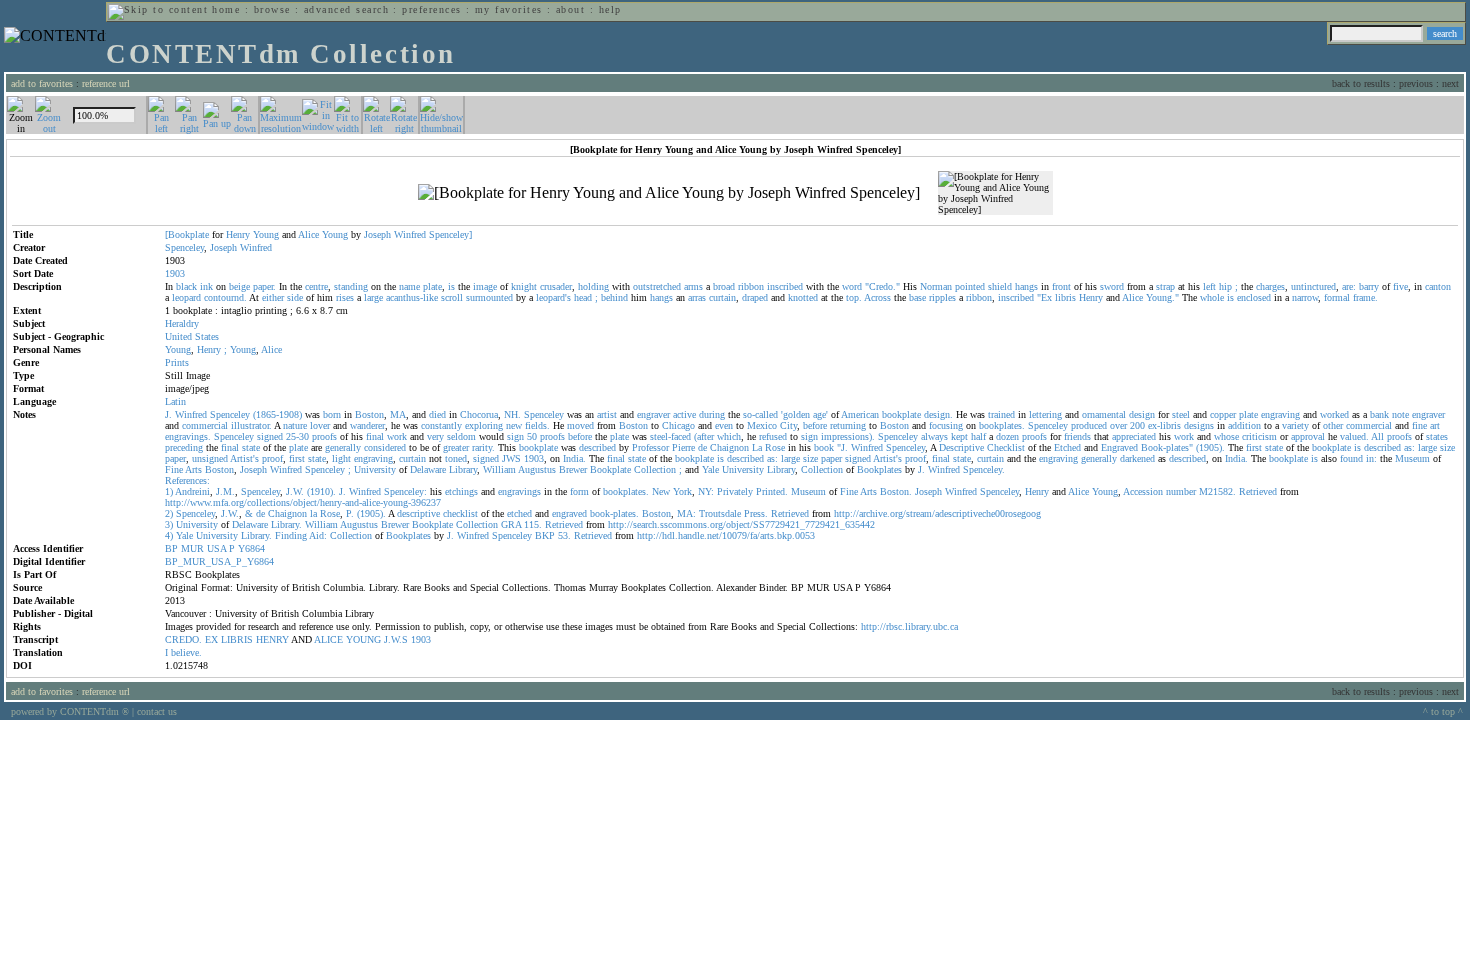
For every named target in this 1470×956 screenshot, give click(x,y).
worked (1334, 414)
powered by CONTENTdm (70, 711)
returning (848, 425)
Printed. (772, 491)
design (1142, 414)
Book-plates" (1167, 447)
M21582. (1217, 491)
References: (187, 480)
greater (456, 447)
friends (1077, 436)
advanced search (346, 9)
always (934, 436)
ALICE (328, 639)
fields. (537, 425)
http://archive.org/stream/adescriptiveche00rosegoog (937, 513)
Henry (238, 234)
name (409, 286)
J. (168, 414)
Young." (1162, 297)
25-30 (297, 436)
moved (580, 425)
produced (1089, 425)
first (1254, 447)
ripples (942, 297)
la (313, 513)
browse (272, 9)
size (1447, 447)
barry (1369, 286)
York (682, 491)
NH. (512, 414)
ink (206, 286)
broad (724, 286)
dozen (1007, 436)
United (178, 336)
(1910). (321, 491)
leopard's (553, 297)
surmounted (489, 297)
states (1437, 436)
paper (175, 458)
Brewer (573, 469)
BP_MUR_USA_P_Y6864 (219, 561)
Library (463, 469)
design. (938, 414)
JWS (511, 458)
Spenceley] (450, 234)
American (860, 414)
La (757, 447)
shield (1000, 286)
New (661, 491)
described (597, 447)
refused (773, 436)
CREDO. (183, 639)
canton (1438, 286)
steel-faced (670, 436)
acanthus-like (412, 297)
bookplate (901, 414)
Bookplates (879, 469)
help (610, 9)
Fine (174, 469)
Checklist (1006, 447)
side (295, 297)
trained (1001, 414)
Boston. (896, 491)
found (1351, 458)
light (341, 458)
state (251, 447)
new (514, 425)
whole (1212, 297)
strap (1165, 286)
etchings (461, 491)
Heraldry (182, 323)
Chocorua (479, 414)
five (1400, 286)
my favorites (509, 9)
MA (398, 414)
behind (614, 297)
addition (1244, 425)
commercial (205, 425)
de (702, 447)
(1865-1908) (277, 414)
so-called (760, 414)
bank (1379, 414)
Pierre (683, 447)
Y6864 (251, 548)
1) (169, 491)
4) (169, 535)
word (852, 286)
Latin (175, 401)
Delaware (428, 469)
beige (239, 286)
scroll (452, 297)
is (451, 286)
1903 (534, 458)
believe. (186, 652)
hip (1225, 286)
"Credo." (882, 286)
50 (532, 436)
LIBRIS (237, 639)
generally (343, 447)
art (1435, 425)
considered (385, 447)
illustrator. (251, 425)
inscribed (785, 286)
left (1209, 286)
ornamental (1104, 414)
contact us (157, 711)
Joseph (377, 234)
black (186, 286)
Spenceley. (984, 469)
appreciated (1134, 436)
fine (1419, 425)
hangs (1026, 286)
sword (1112, 286)
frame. (1365, 297)
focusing (946, 425)
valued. (1354, 436)
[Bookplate (187, 234)
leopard (186, 297)
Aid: (318, 535)
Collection (655, 469)
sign (515, 436)
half (978, 436)
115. (533, 524)
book (824, 447)
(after (704, 436)
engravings (519, 491)
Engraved (1119, 447)
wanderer (367, 425)
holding (593, 286)
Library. (286, 524)
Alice (308, 234)
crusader (556, 286)
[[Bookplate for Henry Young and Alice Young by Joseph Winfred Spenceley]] (669, 193)
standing (351, 286)
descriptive (418, 513)
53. (564, 535)
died (437, 414)
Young (266, 234)
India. (574, 458)
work (397, 436)
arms (693, 286)
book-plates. (614, 513)
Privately (735, 491)
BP (171, 548)
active (684, 414)
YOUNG (363, 639)
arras (697, 297)
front (1061, 286)
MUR (192, 548)
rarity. (483, 447)
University (375, 469)
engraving (1280, 414)
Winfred (410, 234)
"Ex (1044, 297)
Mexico (762, 425)
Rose (775, 447)
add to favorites (42, 83)
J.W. (295, 491)
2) (169, 513)
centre (316, 286)
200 (1137, 425)
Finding (291, 535)
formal (1337, 297)
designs (1199, 425)
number (1181, 491)
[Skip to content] (158, 9)
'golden (795, 414)
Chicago (678, 425)
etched (519, 513)
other (1333, 425)
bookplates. (1002, 425)
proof (272, 458)
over (1118, 425)
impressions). (848, 436)
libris (1065, 297)
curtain (722, 297)
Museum (1412, 458)
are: (1349, 286)
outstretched (657, 286)
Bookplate (610, 469)
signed (270, 436)
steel (1181, 414)
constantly (441, 425)
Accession (1143, 491)
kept (959, 436)
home (226, 9)
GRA (511, 524)
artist (607, 414)
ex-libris (1164, 425)
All (1377, 436)
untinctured (1313, 286)
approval (1308, 436)
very (435, 436)
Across (877, 297)
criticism (1259, 436)
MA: (686, 513)
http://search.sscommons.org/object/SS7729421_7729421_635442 (741, 524)
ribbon (751, 286)
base (917, 297)
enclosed (1254, 297)
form (579, 491)
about (570, 9)
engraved (569, 513)
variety (1295, 425)
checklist (460, 513)
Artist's (244, 458)
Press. (756, 513)
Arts (193, 469)
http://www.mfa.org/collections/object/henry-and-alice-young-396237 (303, 502)
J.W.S (396, 639)
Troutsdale (720, 513)
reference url (106, 83)
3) (169, 524)
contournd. (225, 297)
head (583, 297)
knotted (803, 297)
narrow (1305, 297)
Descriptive (961, 447)
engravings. (188, 436)
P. (350, 513)
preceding (184, 447)
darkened (1137, 458)
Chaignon (729, 447)
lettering (1045, 414)
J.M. (225, 491)
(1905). (1210, 447)
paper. (264, 286)
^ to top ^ (1443, 711)
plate (432, 286)
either (273, 297)
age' (820, 414)
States (207, 336)
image (485, 286)
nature (295, 425)
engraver (653, 414)
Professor (650, 447)
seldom (461, 436)
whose (1226, 436)
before (815, 425)
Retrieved (1258, 491)
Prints (177, 362)
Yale (710, 469)
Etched (1067, 447)
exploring (484, 425)
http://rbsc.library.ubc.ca (909, 626)
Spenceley (184, 247)
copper (1223, 414)
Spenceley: (405, 491)
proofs (324, 436)
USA (216, 548)
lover (320, 425)
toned (456, 458)
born (332, 414)
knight (524, 286)
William (499, 469)
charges (1270, 286)
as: (1409, 447)
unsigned (210, 458)
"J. (842, 447)
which (729, 436)
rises (345, 297)
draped (755, 297)
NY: (706, 491)
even (724, 425)
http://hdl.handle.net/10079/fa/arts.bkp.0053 (726, 535)
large (373, 297)
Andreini (192, 491)
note (1400, 414)
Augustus (537, 469)
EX (211, 639)
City (788, 425)
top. (854, 297)
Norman (936, 286)
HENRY (272, 639)
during (712, 414)
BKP (545, 535)
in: (1371, 458)
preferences (431, 9)
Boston (369, 414)
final (375, 436)
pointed (970, 286)
